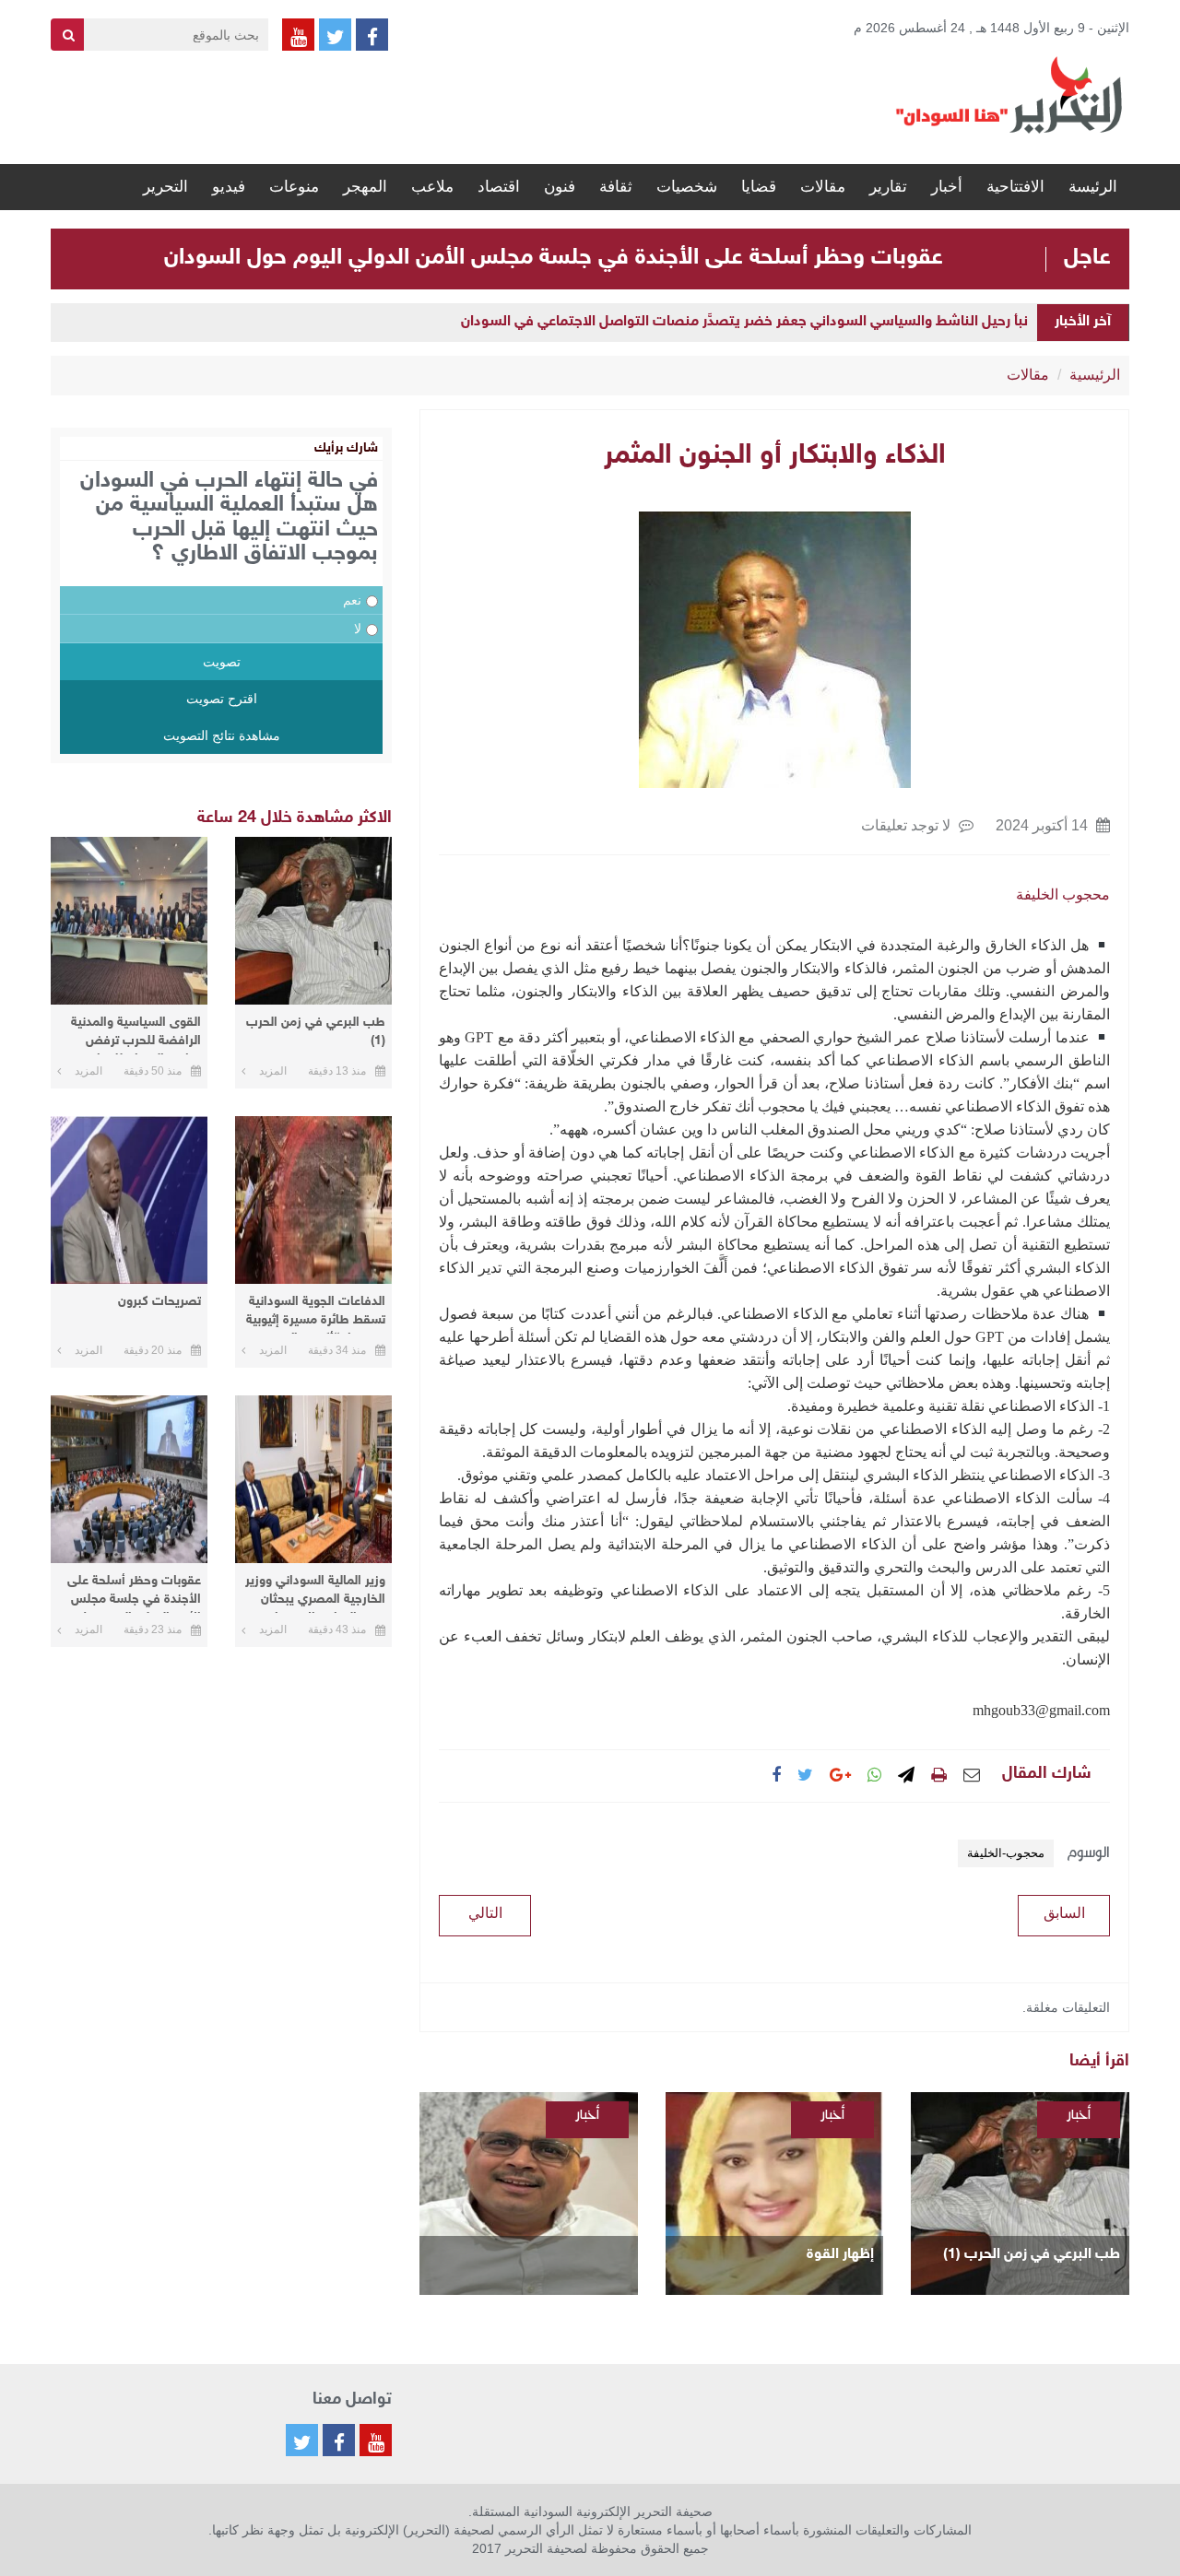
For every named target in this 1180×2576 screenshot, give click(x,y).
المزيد (273, 1071)
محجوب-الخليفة (1006, 1853)
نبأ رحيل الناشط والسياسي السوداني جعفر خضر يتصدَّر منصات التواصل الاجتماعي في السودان (744, 322)
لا (358, 629)
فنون (560, 187)
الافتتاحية (1015, 187)
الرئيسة (1093, 187)
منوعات (294, 187)
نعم (352, 600)
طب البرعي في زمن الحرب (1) (1032, 2255)
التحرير (165, 187)
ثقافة (616, 187)
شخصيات (687, 187)
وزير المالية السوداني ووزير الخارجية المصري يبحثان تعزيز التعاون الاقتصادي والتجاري (315, 1593)
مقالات (823, 187)
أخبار (947, 187)
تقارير (888, 187)
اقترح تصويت (222, 699)
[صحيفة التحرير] (1009, 94)
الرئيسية (1095, 375)
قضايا (759, 187)
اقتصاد (499, 187)
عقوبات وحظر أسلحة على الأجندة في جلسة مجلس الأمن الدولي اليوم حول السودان (554, 258)
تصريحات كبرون (159, 1302)
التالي (485, 1913)
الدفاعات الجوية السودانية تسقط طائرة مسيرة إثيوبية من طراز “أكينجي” (316, 1314)
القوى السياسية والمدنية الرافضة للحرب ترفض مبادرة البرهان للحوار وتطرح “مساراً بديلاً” (136, 1035)
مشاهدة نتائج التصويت (222, 735)
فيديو (229, 187)
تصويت (222, 662)
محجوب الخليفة (1063, 894)
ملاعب (432, 187)
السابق (1064, 1913)
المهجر (365, 187)
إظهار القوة (840, 2255)
